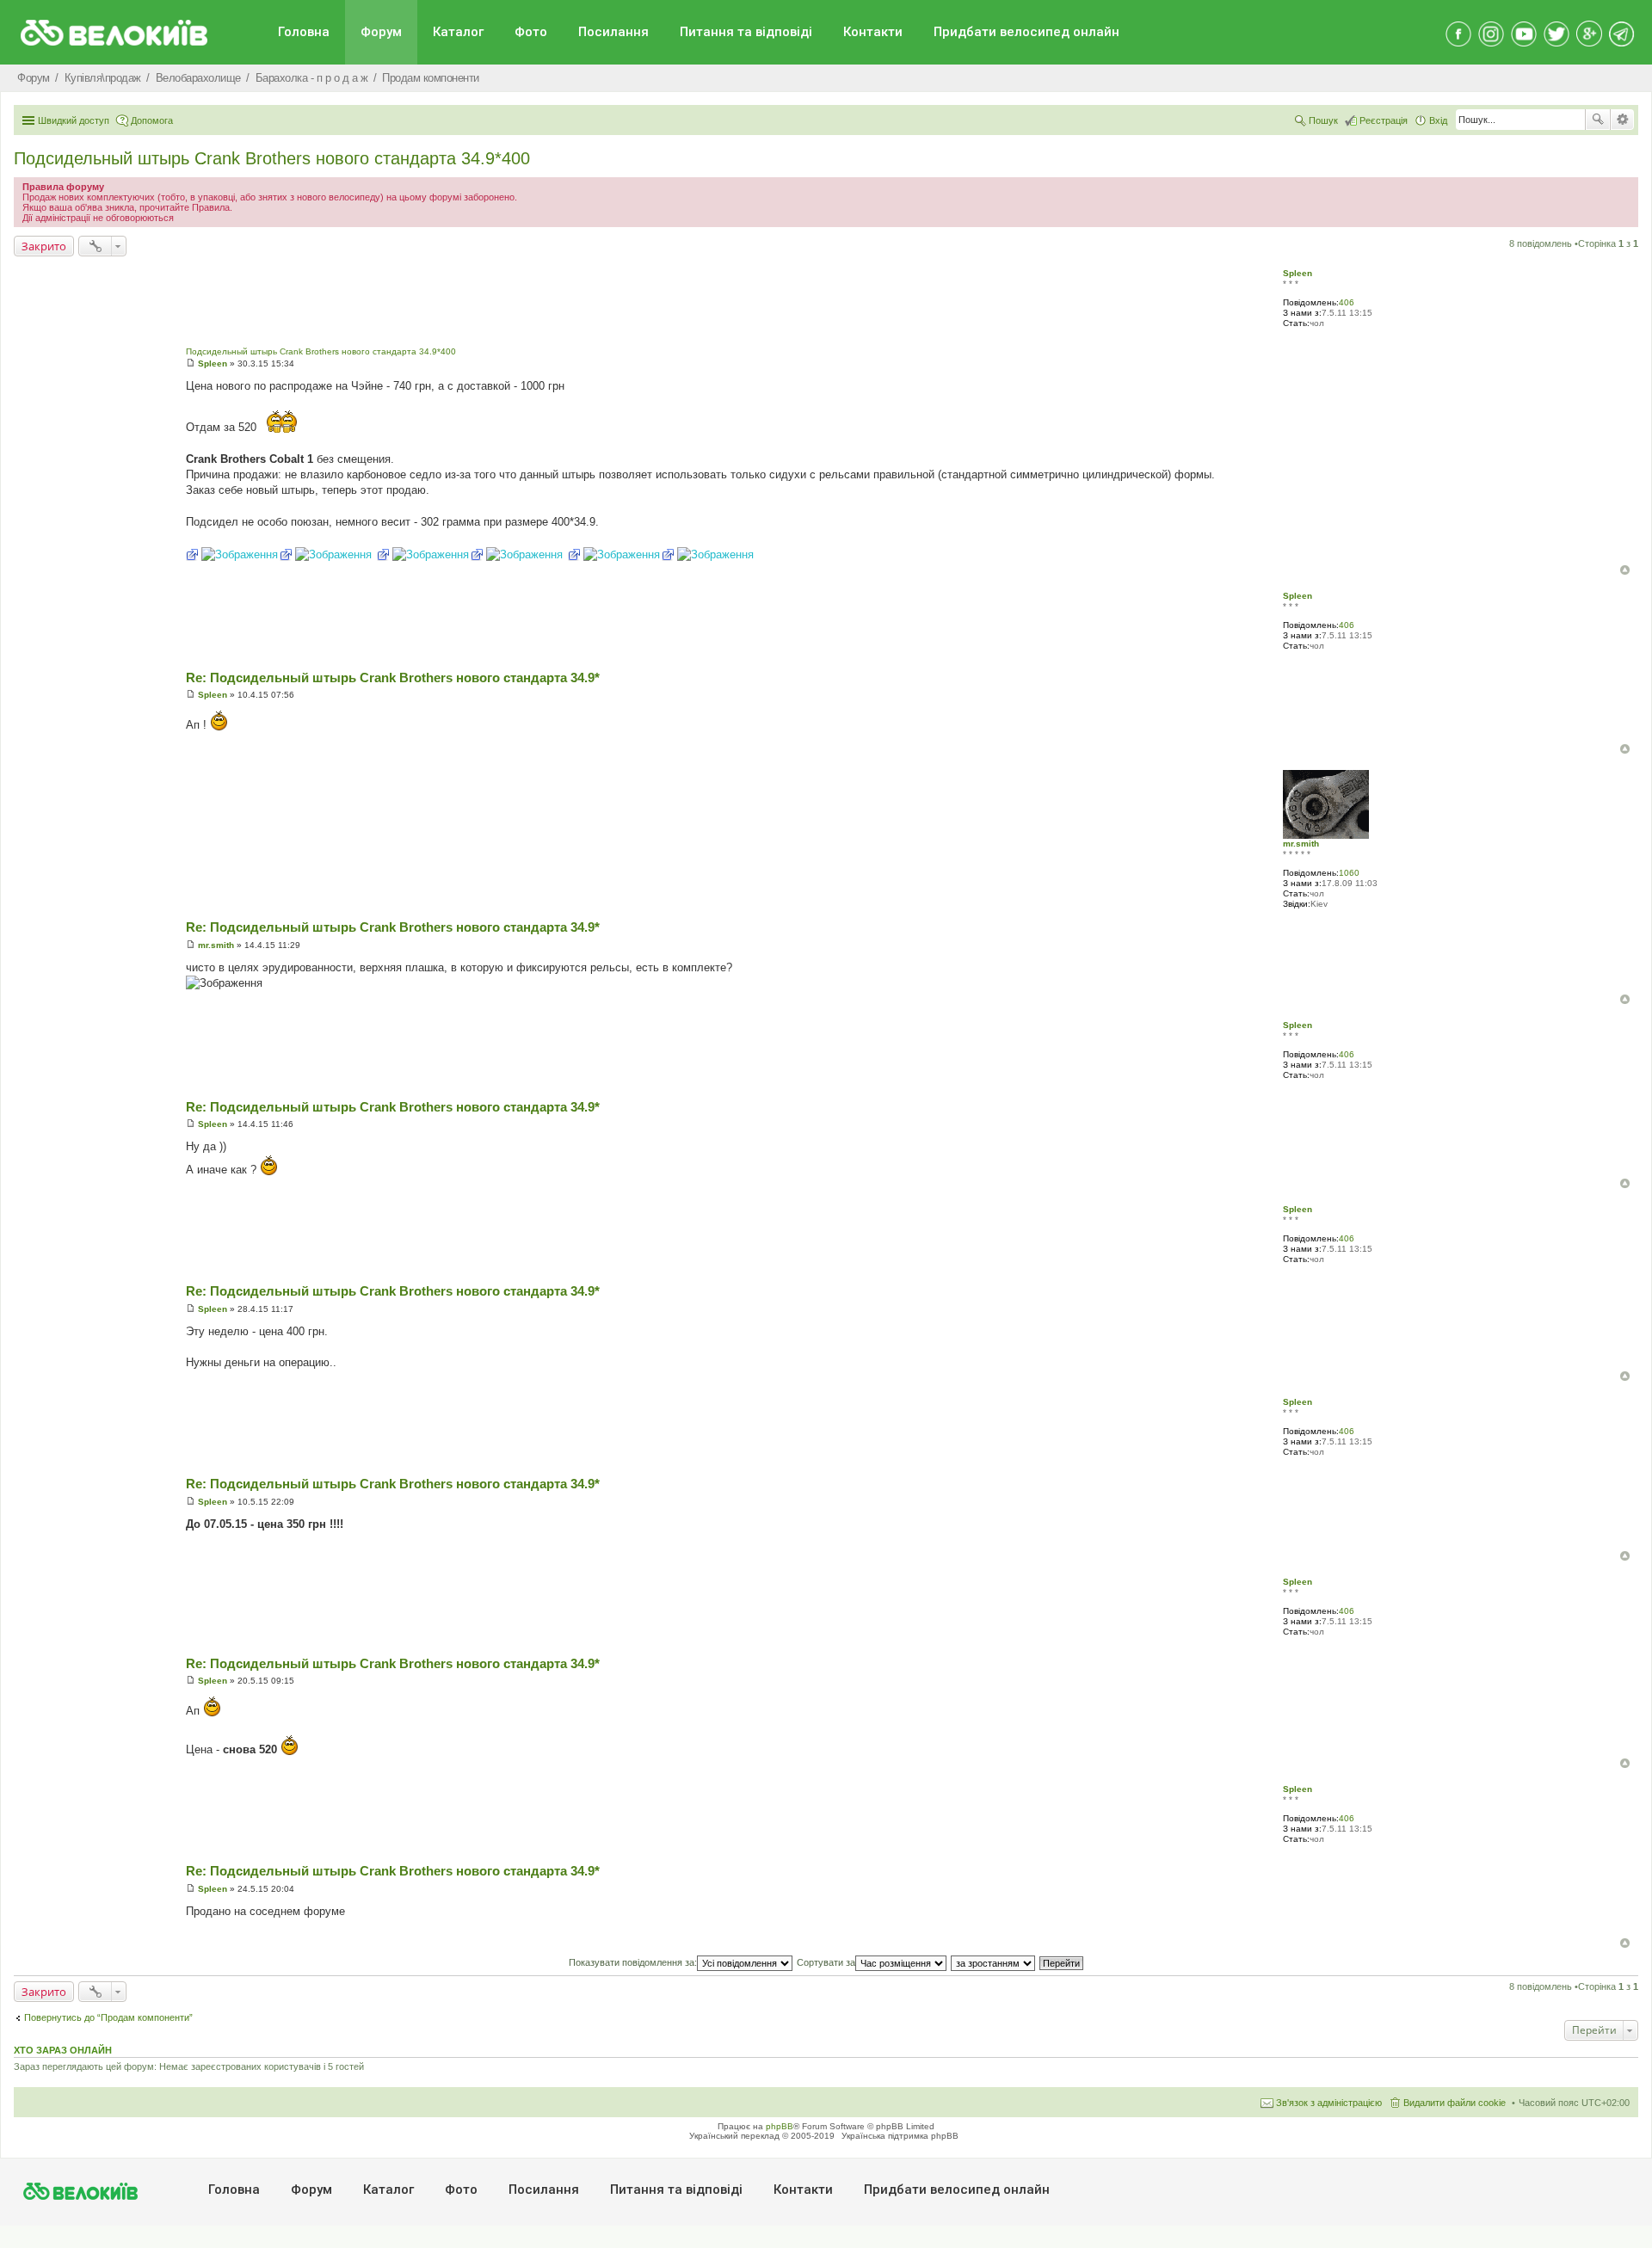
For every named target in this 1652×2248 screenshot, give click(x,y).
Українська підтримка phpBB (900, 2136)
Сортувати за (826, 1962)
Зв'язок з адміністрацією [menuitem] (1329, 2103)
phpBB (780, 2126)
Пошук (1598, 120)
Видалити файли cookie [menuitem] (1455, 2103)
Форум (381, 32)
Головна (304, 32)
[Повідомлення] (191, 363)
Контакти (873, 32)
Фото (531, 32)
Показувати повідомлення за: (633, 1962)
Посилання (613, 32)
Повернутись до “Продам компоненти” (108, 2017)
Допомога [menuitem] (152, 120)
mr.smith (1301, 844)
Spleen (1298, 273)
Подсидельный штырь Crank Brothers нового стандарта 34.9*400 (272, 158)
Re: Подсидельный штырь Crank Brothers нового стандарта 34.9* (393, 677)
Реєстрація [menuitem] (1384, 120)
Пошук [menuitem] (1323, 120)
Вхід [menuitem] (1438, 120)
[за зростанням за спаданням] (994, 1962)
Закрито (44, 246)
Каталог (458, 32)
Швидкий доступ (74, 120)
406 (1347, 302)
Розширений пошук (1622, 120)
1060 (1349, 873)
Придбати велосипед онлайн (1026, 32)
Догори (1625, 570)
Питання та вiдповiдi (746, 32)
